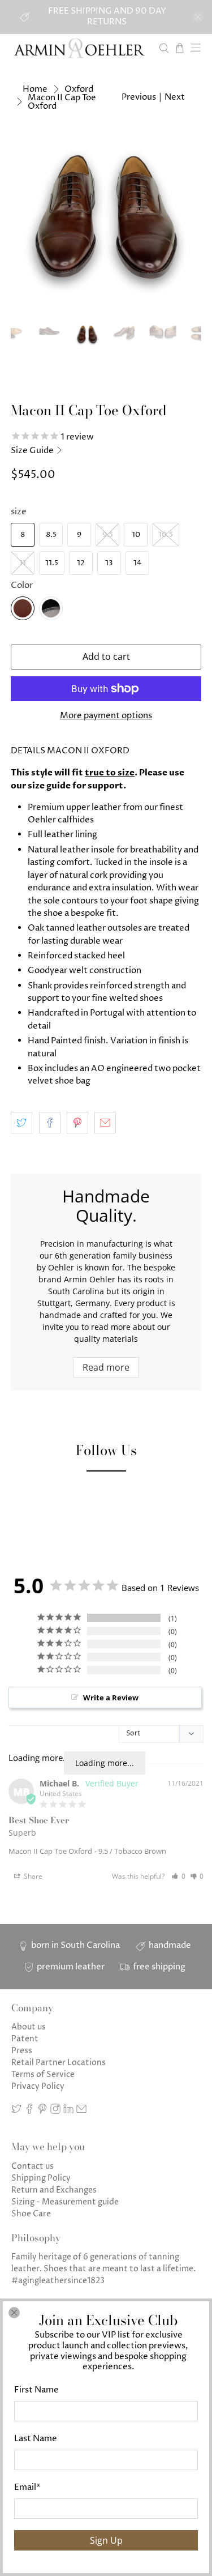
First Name (36, 2390)
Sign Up (106, 2540)
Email (27, 2487)
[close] (14, 2313)
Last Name (36, 2439)
